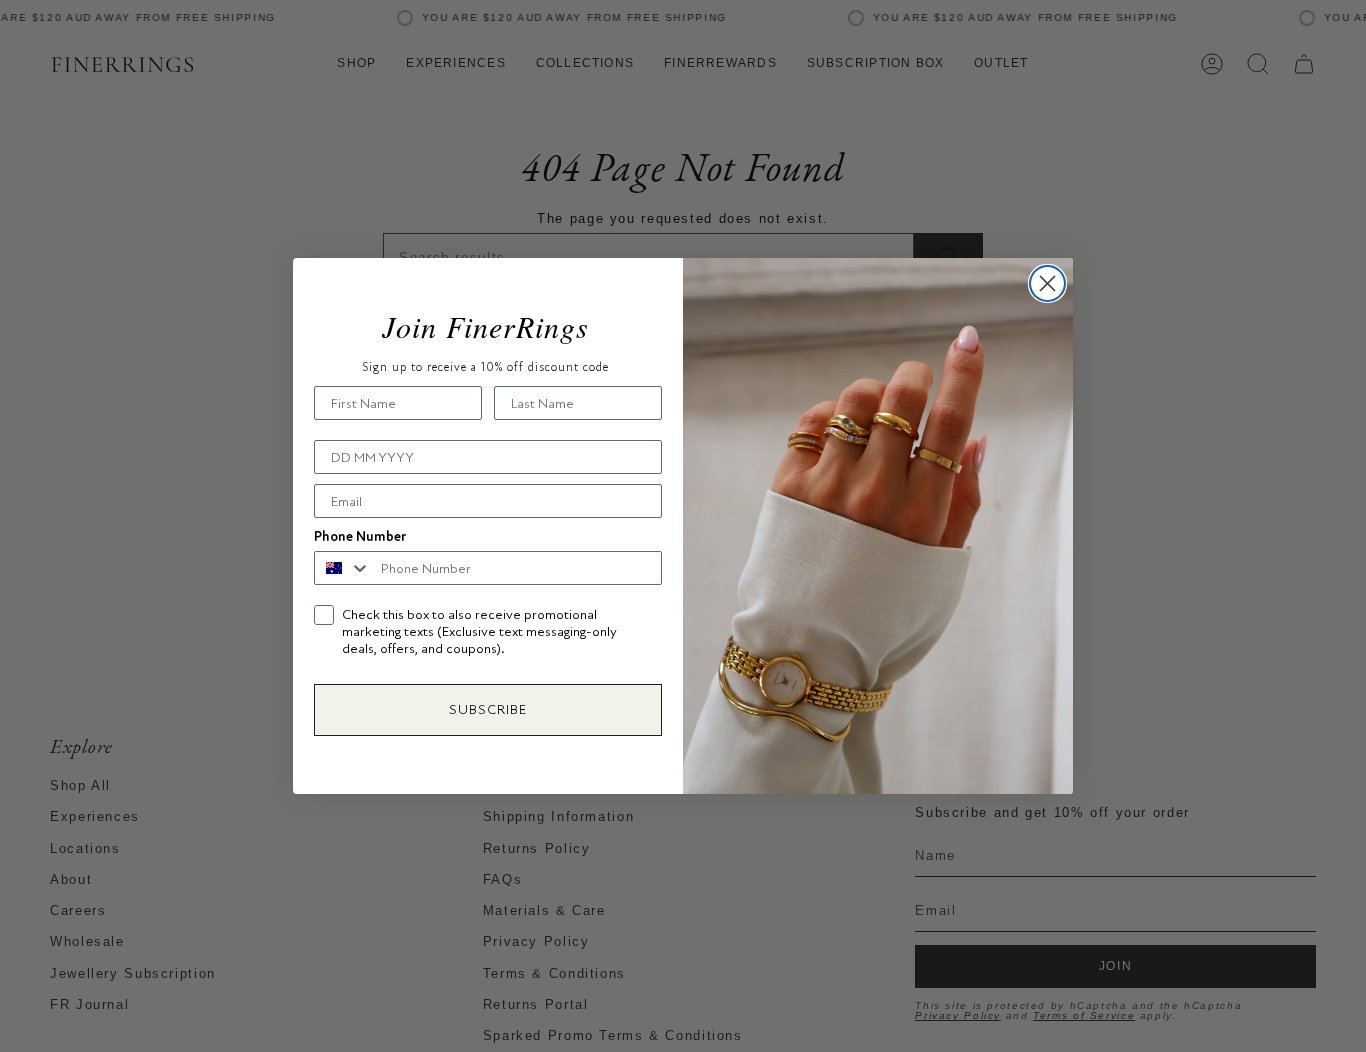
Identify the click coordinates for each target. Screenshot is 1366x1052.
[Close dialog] (1047, 283)
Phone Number (360, 536)
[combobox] (343, 568)
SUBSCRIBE (488, 709)
